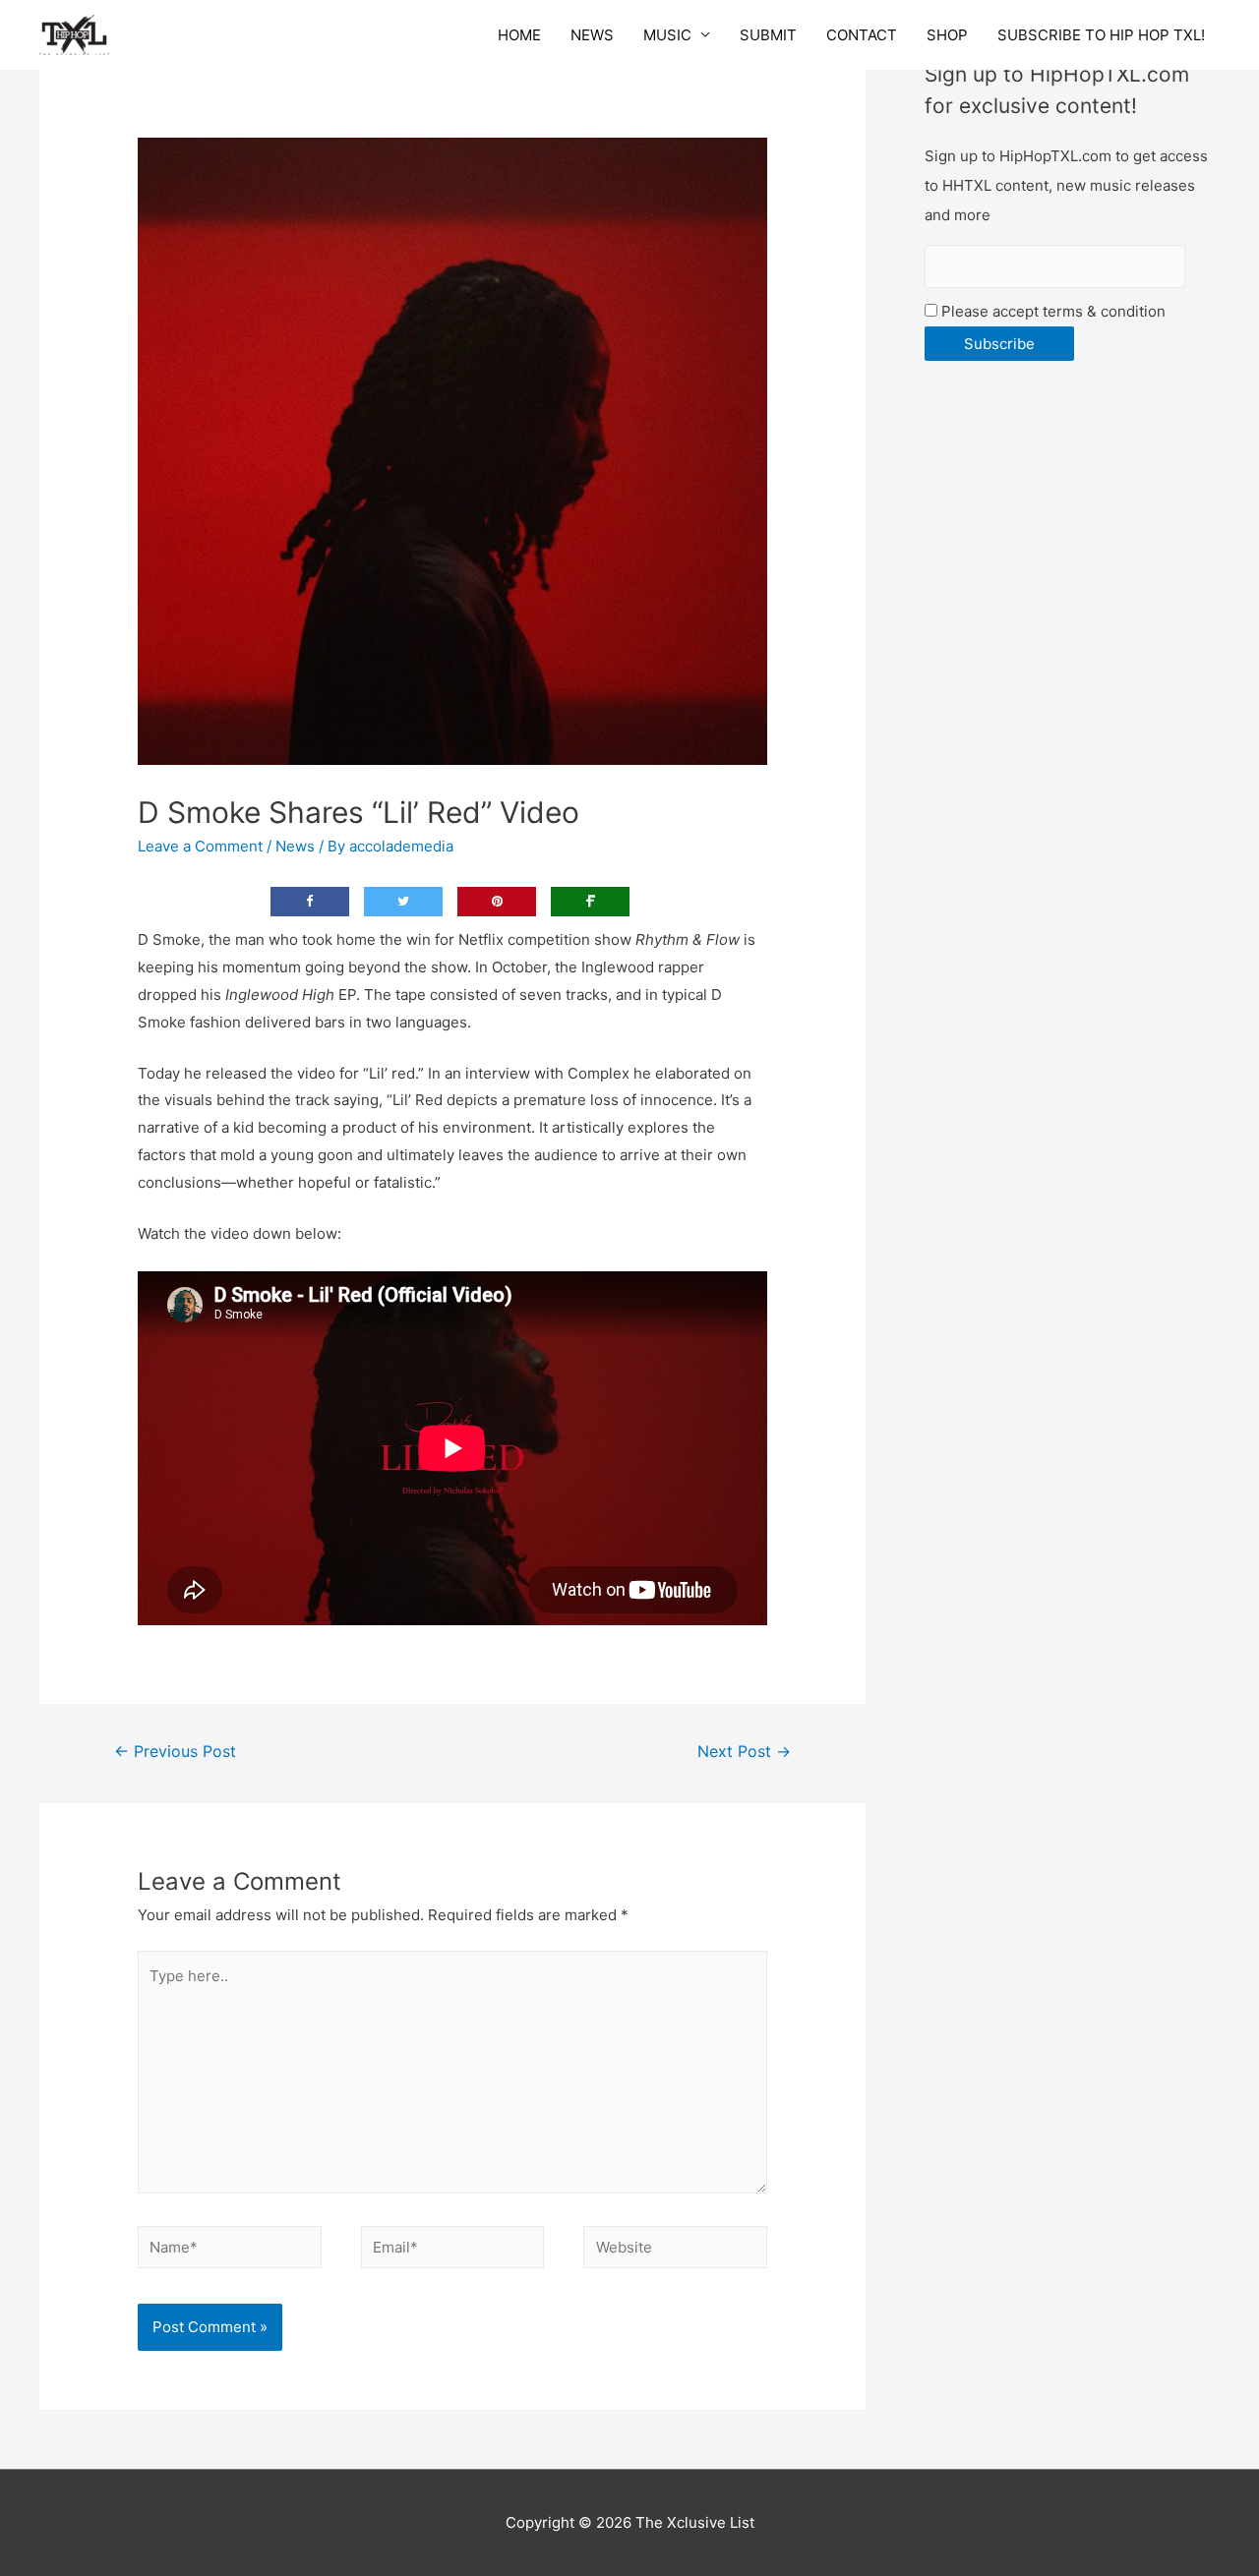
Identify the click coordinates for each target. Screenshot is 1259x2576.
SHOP (947, 35)
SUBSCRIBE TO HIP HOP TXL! (1101, 35)
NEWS (592, 35)
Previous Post (175, 1752)
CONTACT (862, 35)
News (295, 846)
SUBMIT (768, 35)
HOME (519, 35)
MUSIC (667, 35)
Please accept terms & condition (1051, 311)
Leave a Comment (200, 846)
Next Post (744, 1752)
